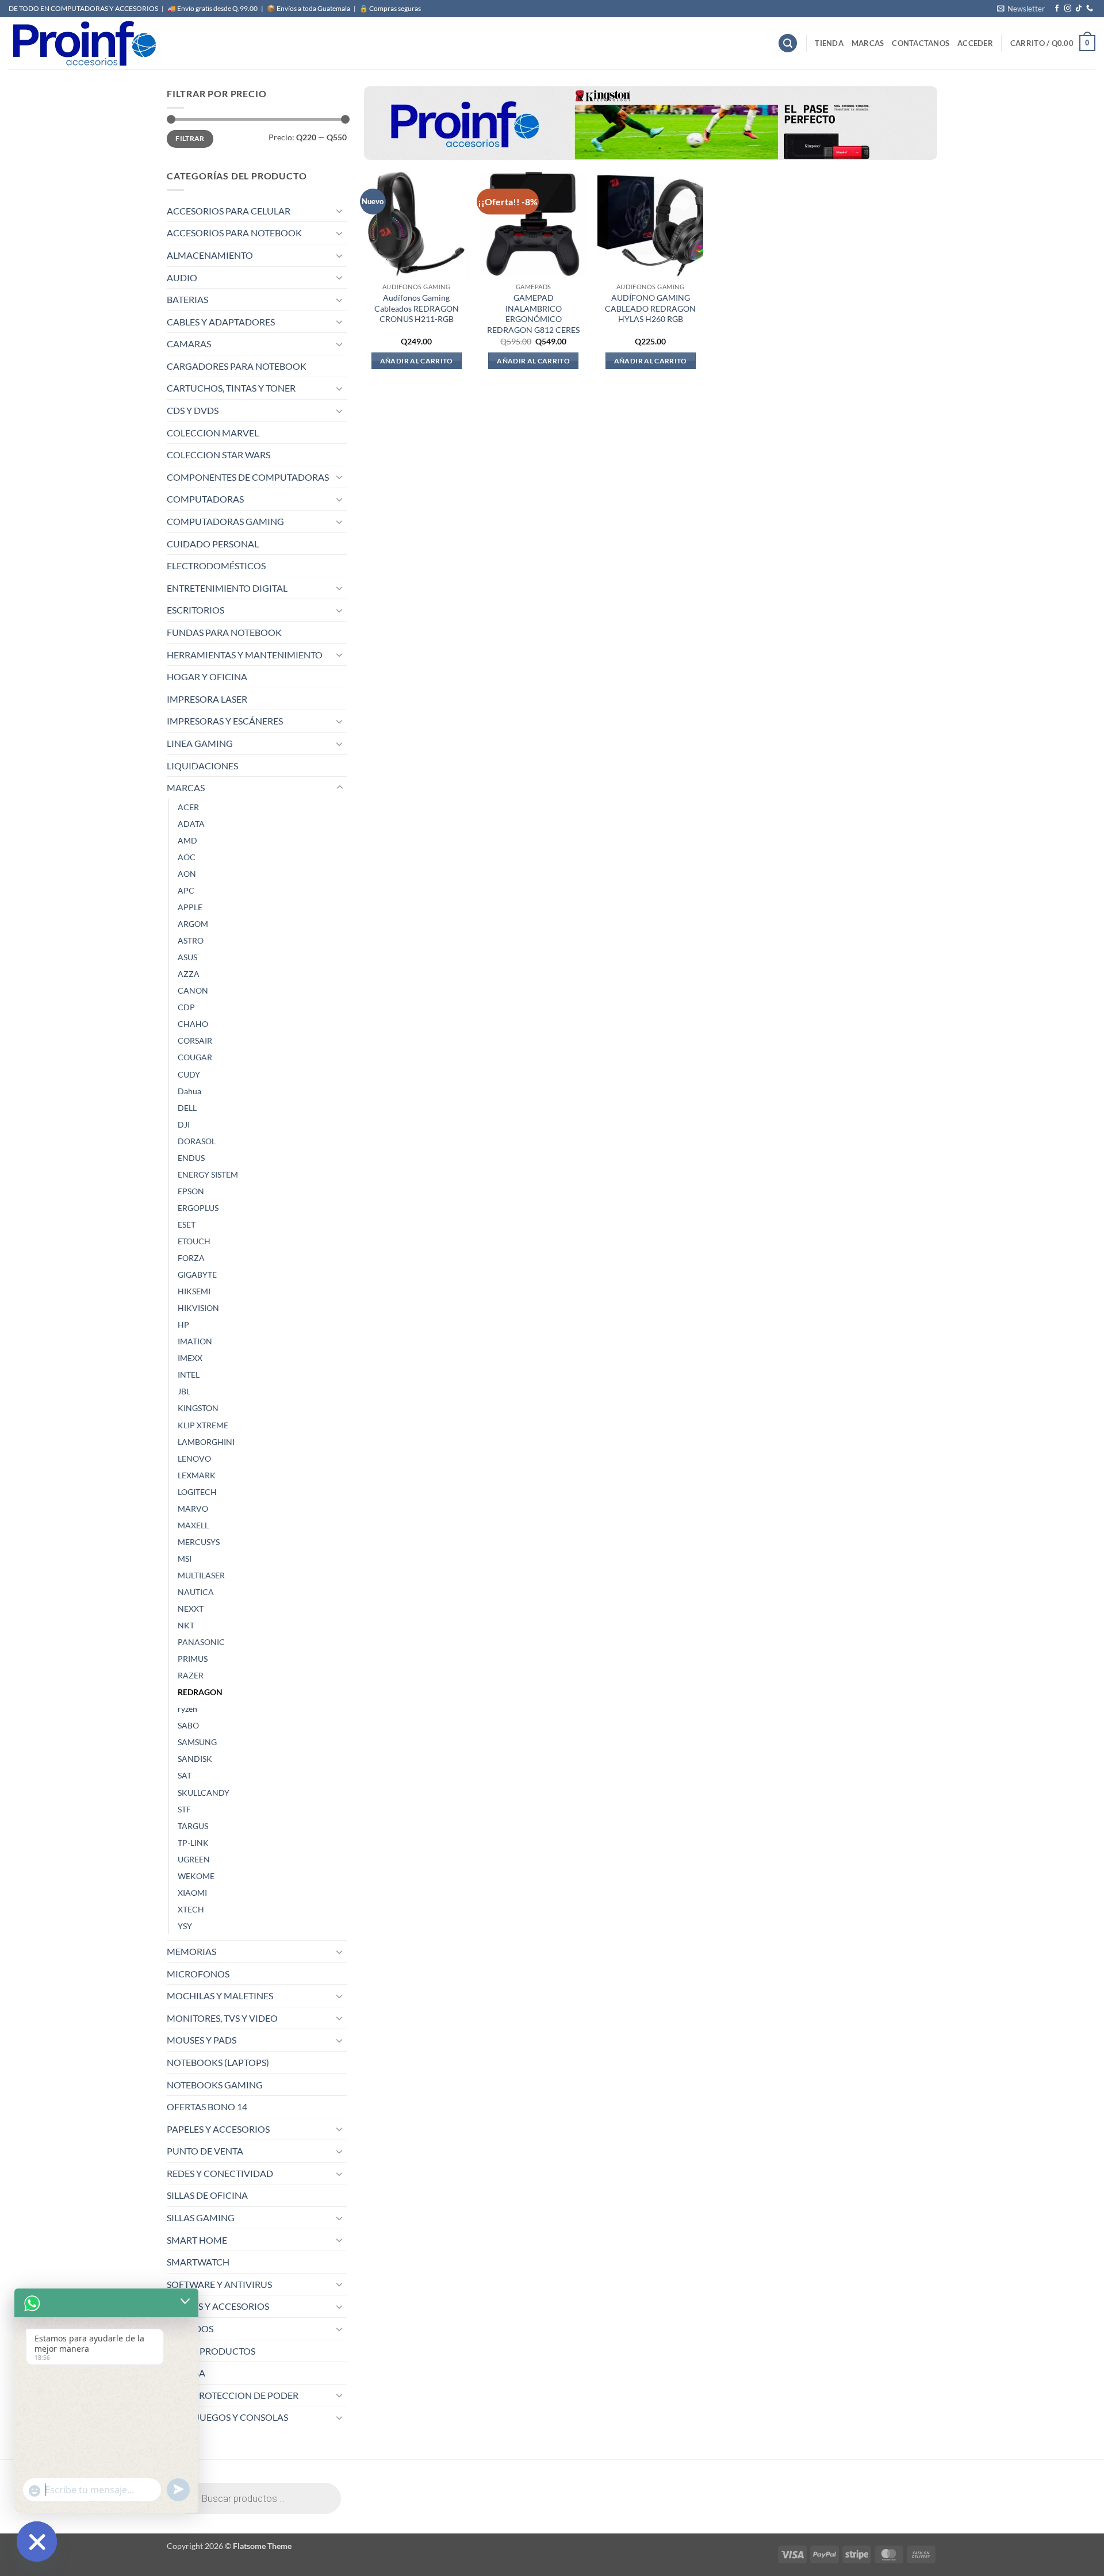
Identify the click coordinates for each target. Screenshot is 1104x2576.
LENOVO (194, 1458)
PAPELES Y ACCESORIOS (218, 2129)
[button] (1021, 9)
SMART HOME (197, 2240)
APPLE (190, 907)
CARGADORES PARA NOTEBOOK (237, 366)
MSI (185, 1559)
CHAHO (193, 1024)
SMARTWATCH (198, 2262)
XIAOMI (192, 1893)
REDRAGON (200, 1692)
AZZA (189, 974)
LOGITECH (197, 1492)
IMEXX (190, 1358)
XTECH (191, 1909)
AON (187, 874)
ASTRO (191, 940)
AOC (187, 857)
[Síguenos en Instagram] (1068, 9)
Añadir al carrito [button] (417, 361)
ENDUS (191, 1158)
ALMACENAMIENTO (210, 255)
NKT (186, 1625)
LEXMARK (197, 1475)
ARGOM (193, 924)
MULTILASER (201, 1575)
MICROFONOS (198, 1974)
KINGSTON (198, 1408)
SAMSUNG (197, 1742)
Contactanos (921, 43)
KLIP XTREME (203, 1425)
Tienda (829, 43)
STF (184, 1809)
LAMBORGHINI (206, 1442)
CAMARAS (189, 344)
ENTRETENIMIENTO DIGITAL (227, 588)
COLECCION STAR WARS (218, 455)
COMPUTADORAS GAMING (225, 521)
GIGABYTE (197, 1274)
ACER (188, 807)
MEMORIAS (191, 1951)
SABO (188, 1725)
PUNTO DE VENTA (205, 2151)
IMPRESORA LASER (207, 699)
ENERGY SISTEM (208, 1174)
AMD (187, 840)
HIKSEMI (194, 1291)
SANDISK (195, 1759)
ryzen (187, 1709)
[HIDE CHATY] (37, 2541)
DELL (187, 1108)
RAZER (191, 1675)
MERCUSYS (199, 1542)
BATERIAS (187, 299)
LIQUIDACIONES (202, 766)
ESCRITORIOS (195, 610)
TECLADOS (190, 2328)
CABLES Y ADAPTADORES (221, 322)
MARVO (193, 1509)
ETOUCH (194, 1241)
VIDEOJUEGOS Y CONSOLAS (227, 2417)
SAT (185, 1775)
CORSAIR (195, 1040)
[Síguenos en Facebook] (1057, 9)
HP (183, 1325)
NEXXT (191, 1609)
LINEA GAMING (200, 743)
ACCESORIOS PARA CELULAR (229, 211)
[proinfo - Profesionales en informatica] (83, 43)
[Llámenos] (1090, 9)
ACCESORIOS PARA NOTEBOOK (234, 233)
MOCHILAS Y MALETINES (220, 1996)
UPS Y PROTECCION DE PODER (233, 2395)
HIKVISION (198, 1308)
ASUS (187, 957)
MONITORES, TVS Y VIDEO (222, 2018)
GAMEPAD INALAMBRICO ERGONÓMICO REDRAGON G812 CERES (533, 314)
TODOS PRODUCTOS (211, 2351)
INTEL (189, 1375)
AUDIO (182, 277)
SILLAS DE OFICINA (207, 2195)
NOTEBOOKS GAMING (215, 2085)
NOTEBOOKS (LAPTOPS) (218, 2062)
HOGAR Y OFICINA (207, 676)
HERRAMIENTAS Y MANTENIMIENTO (245, 655)
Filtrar (190, 138)
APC (186, 890)
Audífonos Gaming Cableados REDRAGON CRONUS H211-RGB (417, 308)
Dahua (189, 1091)
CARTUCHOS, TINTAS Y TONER (231, 388)
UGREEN (194, 1859)
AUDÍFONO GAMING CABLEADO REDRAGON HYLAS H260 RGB (650, 308)
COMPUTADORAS (205, 499)
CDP (186, 1007)
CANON (193, 990)
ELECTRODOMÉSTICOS (216, 566)
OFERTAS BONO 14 (207, 2107)
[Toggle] (340, 210)
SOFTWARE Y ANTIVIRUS (219, 2284)
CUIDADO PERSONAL (213, 544)
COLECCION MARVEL (213, 433)
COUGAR (195, 1057)
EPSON (191, 1191)
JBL (184, 1391)
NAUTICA (196, 1592)
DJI (184, 1124)
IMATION (195, 1341)
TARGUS (193, 1826)
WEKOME (196, 1876)
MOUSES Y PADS (202, 2040)
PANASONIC (201, 1642)
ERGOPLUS (198, 1208)
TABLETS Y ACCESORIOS (218, 2306)
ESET (187, 1224)
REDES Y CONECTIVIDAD (220, 2173)
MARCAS (868, 43)
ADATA (191, 824)
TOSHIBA (186, 2373)
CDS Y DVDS (193, 410)
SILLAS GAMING (201, 2217)
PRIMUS (193, 1659)
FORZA (191, 1258)
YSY (185, 1926)
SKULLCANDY (204, 1793)
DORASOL (197, 1141)
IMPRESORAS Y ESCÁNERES (225, 721)
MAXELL (193, 1525)
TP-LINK (193, 1843)
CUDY (189, 1074)
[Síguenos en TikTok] (1079, 9)
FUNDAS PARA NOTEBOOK (224, 632)
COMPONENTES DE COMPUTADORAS (248, 477)
